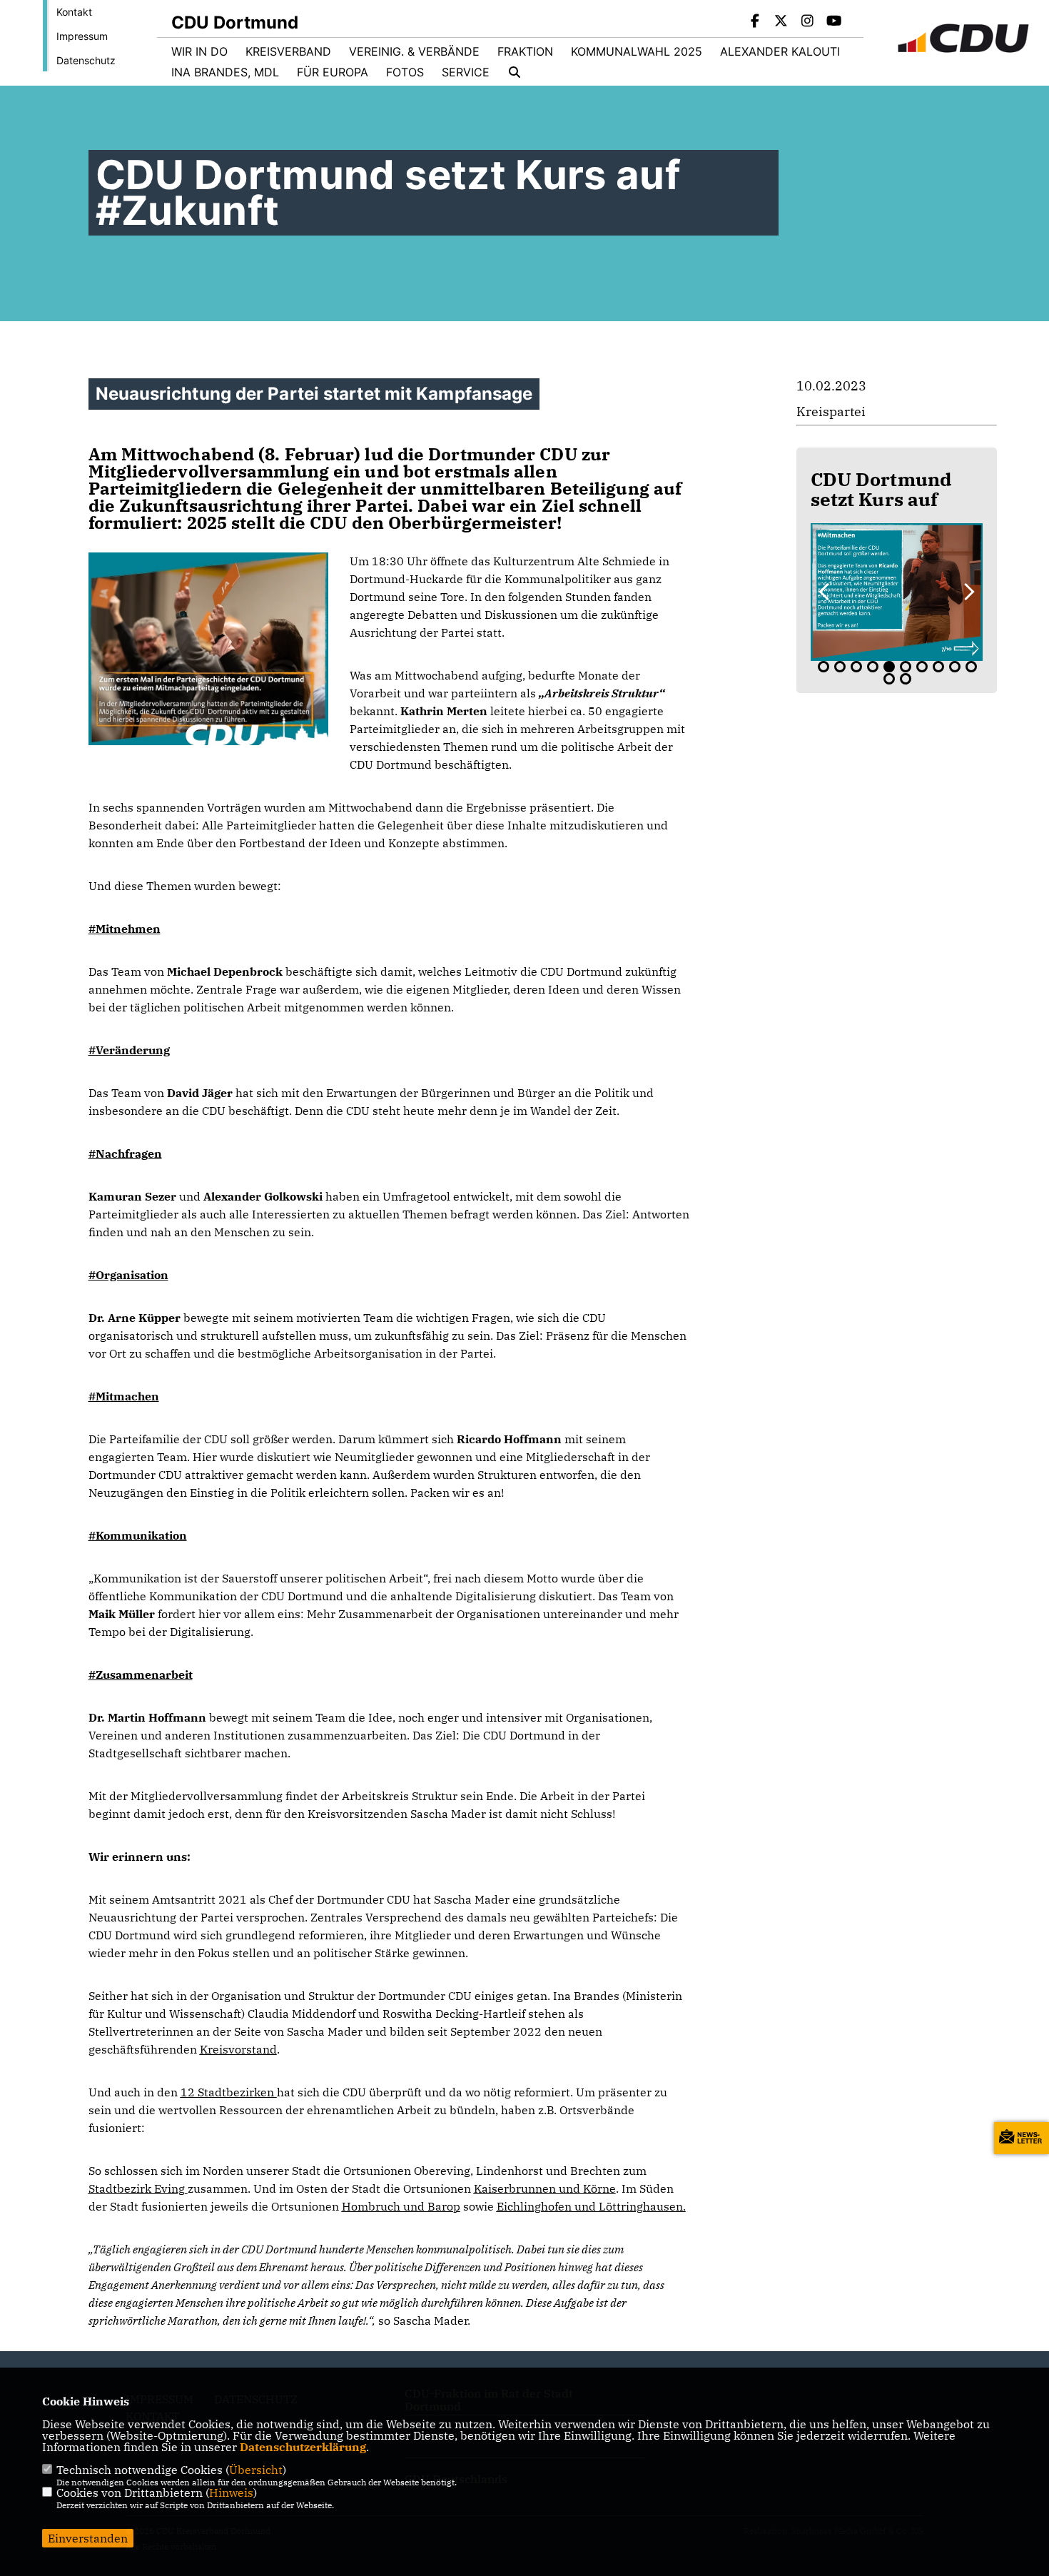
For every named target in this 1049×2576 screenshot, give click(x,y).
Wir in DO (199, 51)
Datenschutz (86, 60)
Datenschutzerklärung (303, 2447)
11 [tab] (889, 679)
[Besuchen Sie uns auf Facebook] (755, 22)
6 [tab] (906, 667)
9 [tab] (955, 667)
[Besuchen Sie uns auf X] (781, 22)
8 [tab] (938, 667)
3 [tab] (856, 667)
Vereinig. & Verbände (414, 51)
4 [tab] (873, 667)
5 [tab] (889, 667)
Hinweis (231, 2492)
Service (466, 72)
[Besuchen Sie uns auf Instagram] (808, 22)
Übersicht (256, 2470)
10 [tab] (971, 667)
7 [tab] (922, 667)
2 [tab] (840, 667)
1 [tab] (824, 667)
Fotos (405, 72)
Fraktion (525, 51)
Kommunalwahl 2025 (637, 51)
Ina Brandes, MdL (225, 72)
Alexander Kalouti (780, 51)
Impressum (82, 36)
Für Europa (333, 72)
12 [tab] (906, 679)
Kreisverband (288, 51)
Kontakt (74, 12)
